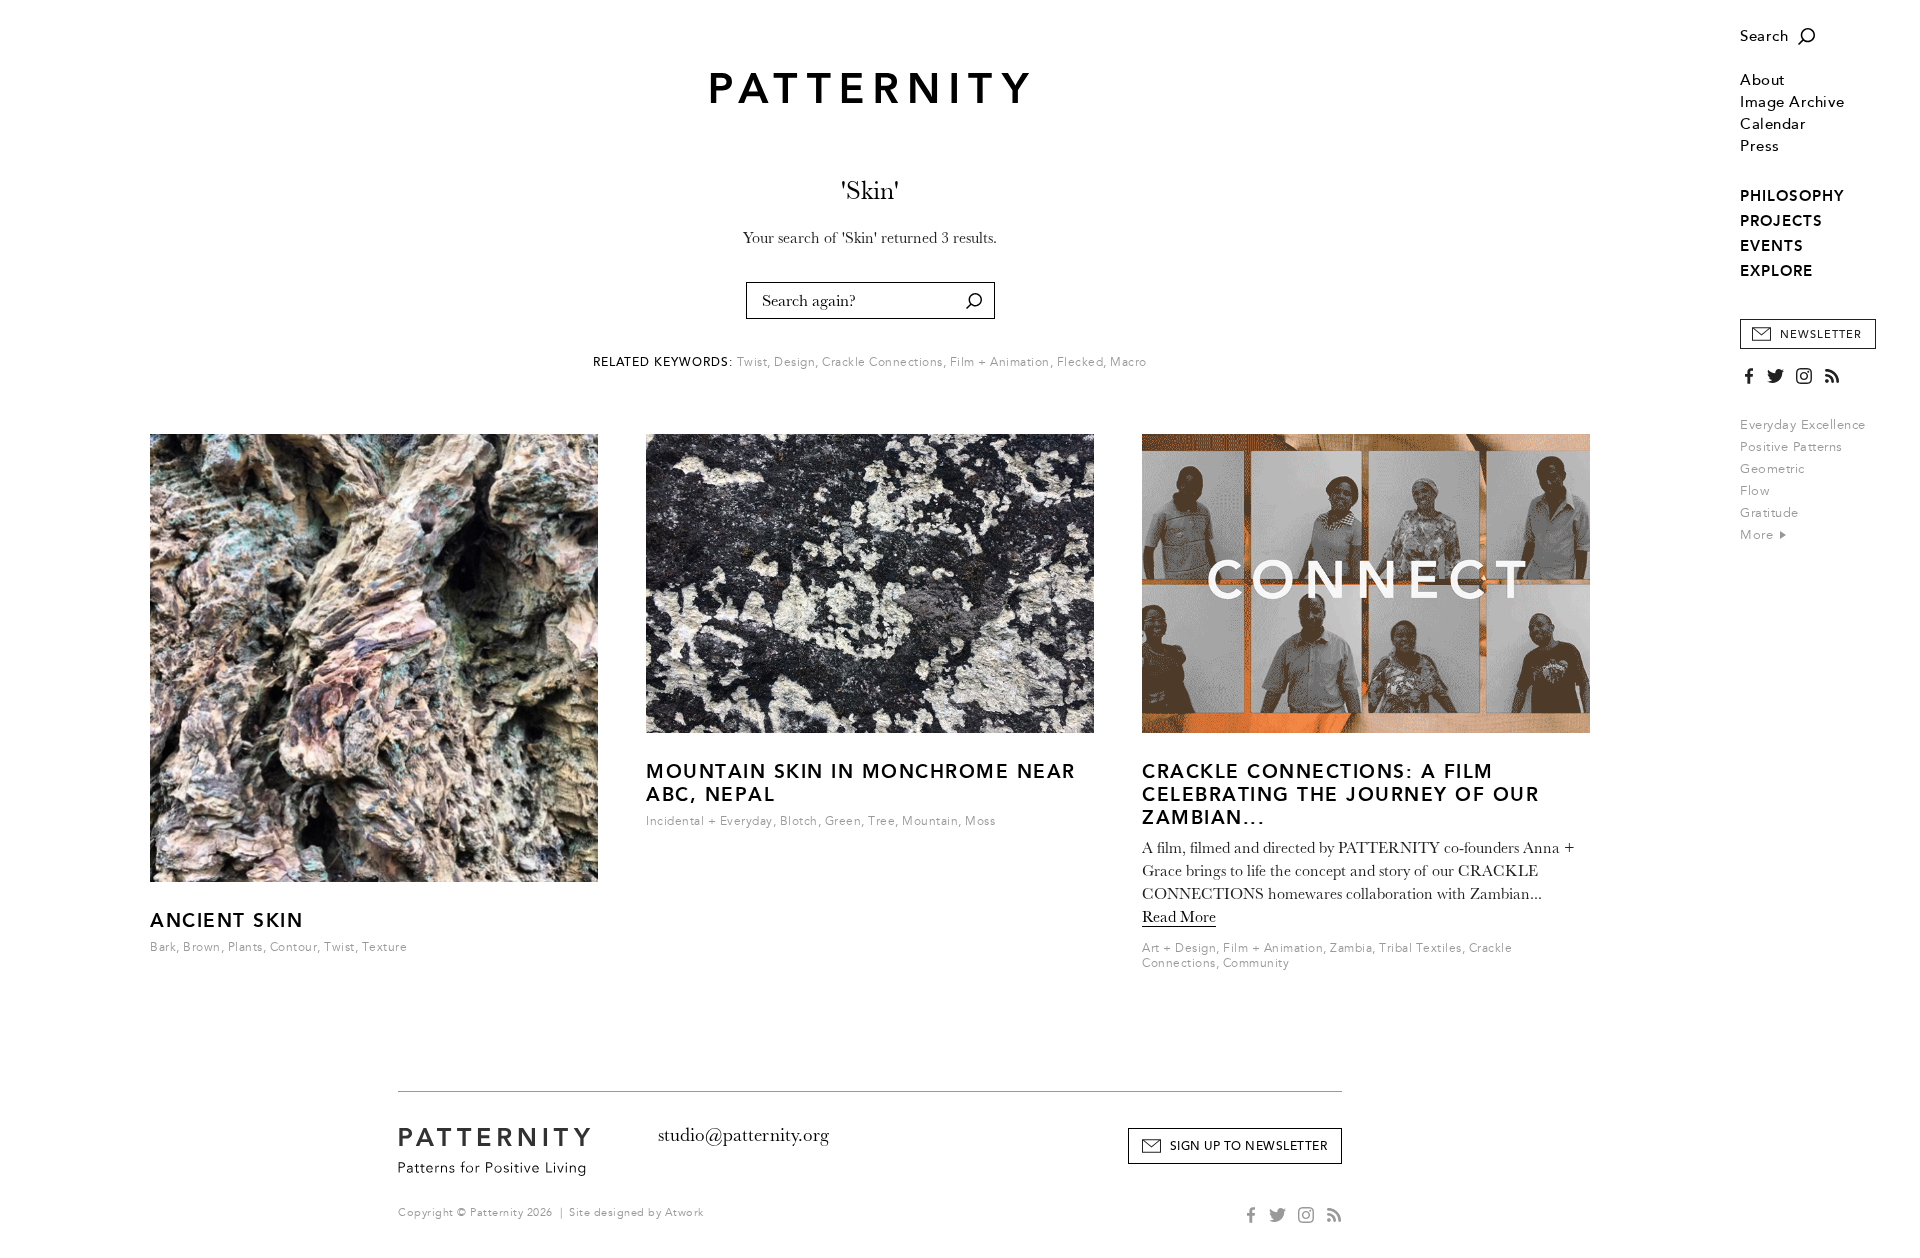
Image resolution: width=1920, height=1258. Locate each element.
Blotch (799, 821)
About (1763, 80)
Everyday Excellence (1803, 425)
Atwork (684, 1212)
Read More (1179, 917)
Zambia (1351, 948)
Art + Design (1179, 948)
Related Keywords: (663, 362)
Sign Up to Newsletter (1249, 1146)
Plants (245, 947)
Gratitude (1769, 513)
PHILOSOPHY (1792, 196)
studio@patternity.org (743, 1135)
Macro (1128, 362)
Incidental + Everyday (709, 821)
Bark (163, 947)
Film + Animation (1000, 362)
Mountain (930, 821)
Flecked (1080, 362)
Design (794, 362)
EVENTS (1772, 246)
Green (843, 821)
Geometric (1772, 469)
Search (1764, 36)
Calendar (1773, 124)
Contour (294, 947)
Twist (752, 362)
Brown (202, 947)
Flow (1754, 491)
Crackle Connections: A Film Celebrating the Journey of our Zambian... (1340, 794)
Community (1256, 963)
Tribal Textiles (1420, 948)
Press (1760, 146)
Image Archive (1792, 102)
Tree (881, 821)
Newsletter (1821, 334)
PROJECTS (1781, 221)
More (1759, 535)
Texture (385, 947)
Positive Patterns (1791, 447)
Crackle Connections (882, 362)
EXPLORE (1776, 271)
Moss (980, 821)
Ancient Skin (226, 920)
